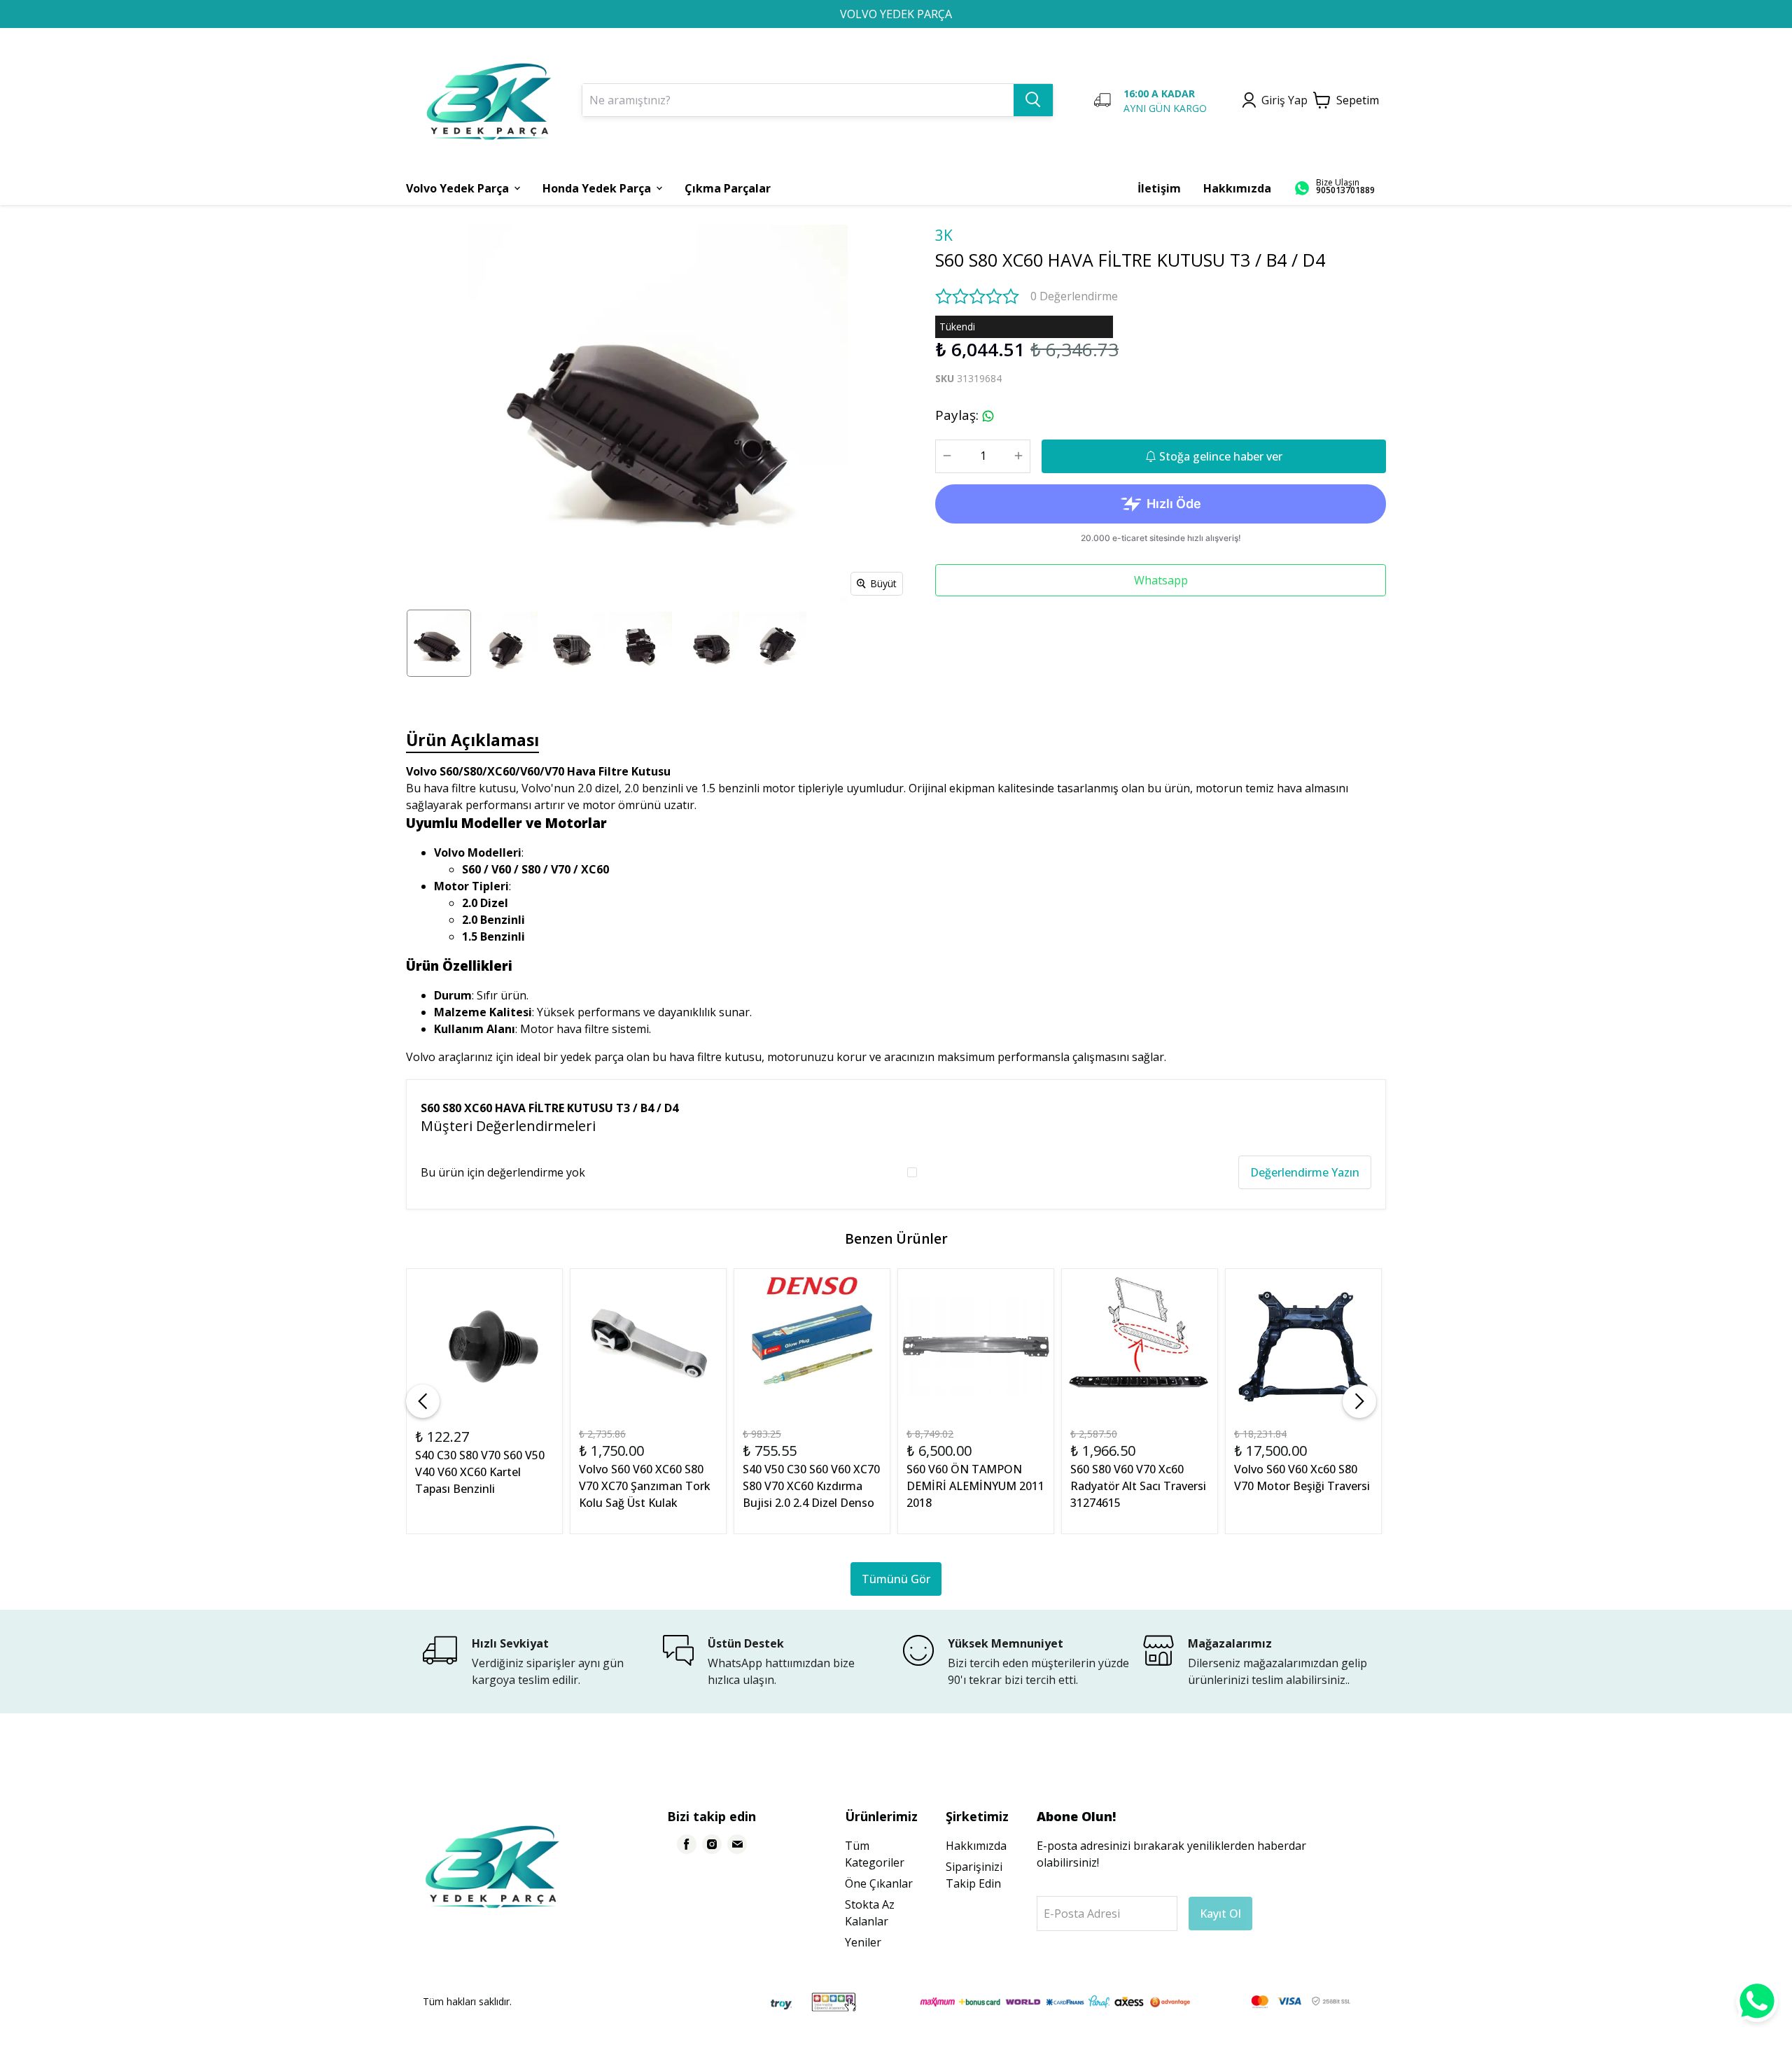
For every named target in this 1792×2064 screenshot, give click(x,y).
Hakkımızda (976, 1846)
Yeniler (863, 1942)
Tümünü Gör (896, 1579)
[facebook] (687, 1844)
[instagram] (712, 1844)
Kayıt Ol (1220, 1914)
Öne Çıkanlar (879, 1883)
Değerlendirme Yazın (1305, 1172)
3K (944, 235)
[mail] (737, 1844)
